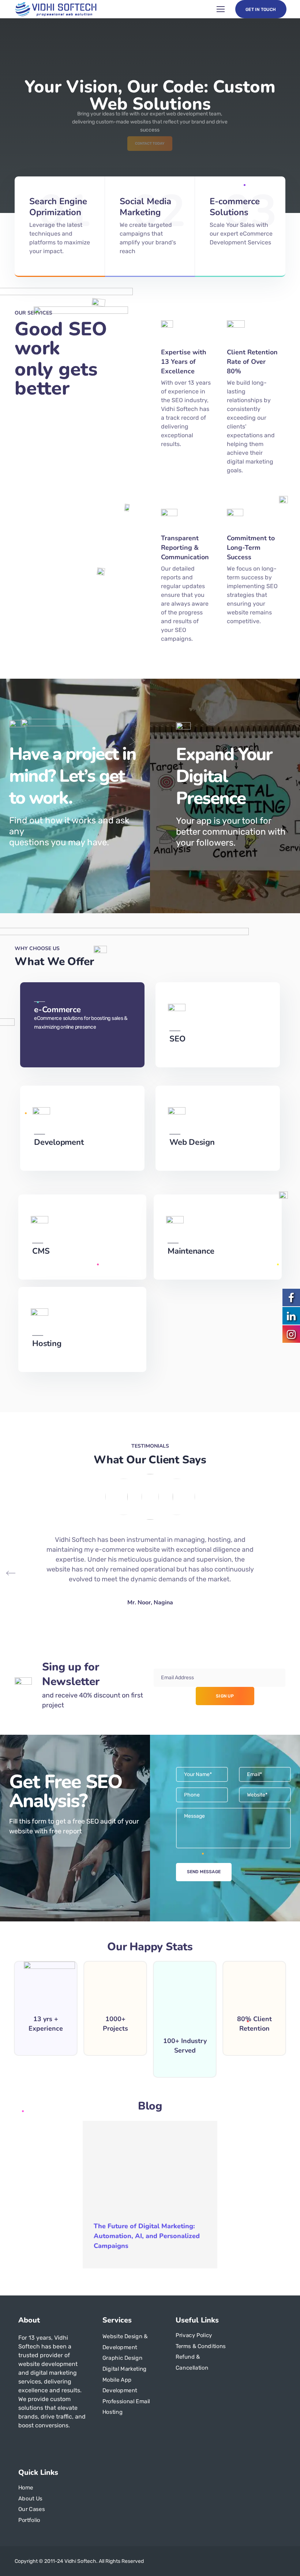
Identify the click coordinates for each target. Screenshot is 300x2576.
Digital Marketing (125, 2369)
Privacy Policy (194, 2335)
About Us (30, 2498)
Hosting (47, 1344)
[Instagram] (46, 2445)
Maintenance (191, 1251)
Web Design (192, 1142)
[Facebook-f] (21, 2445)
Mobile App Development (120, 2385)
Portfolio (29, 2520)
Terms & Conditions (201, 2346)
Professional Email (126, 2401)
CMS (41, 1251)
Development (59, 1142)
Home (26, 2487)
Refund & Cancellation (192, 2362)
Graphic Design (122, 2358)
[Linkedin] (34, 2445)
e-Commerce (57, 1010)
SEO (177, 1039)
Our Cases (31, 2509)
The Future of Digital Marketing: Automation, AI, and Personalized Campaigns (147, 2236)
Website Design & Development (125, 2342)
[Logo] (56, 9)
